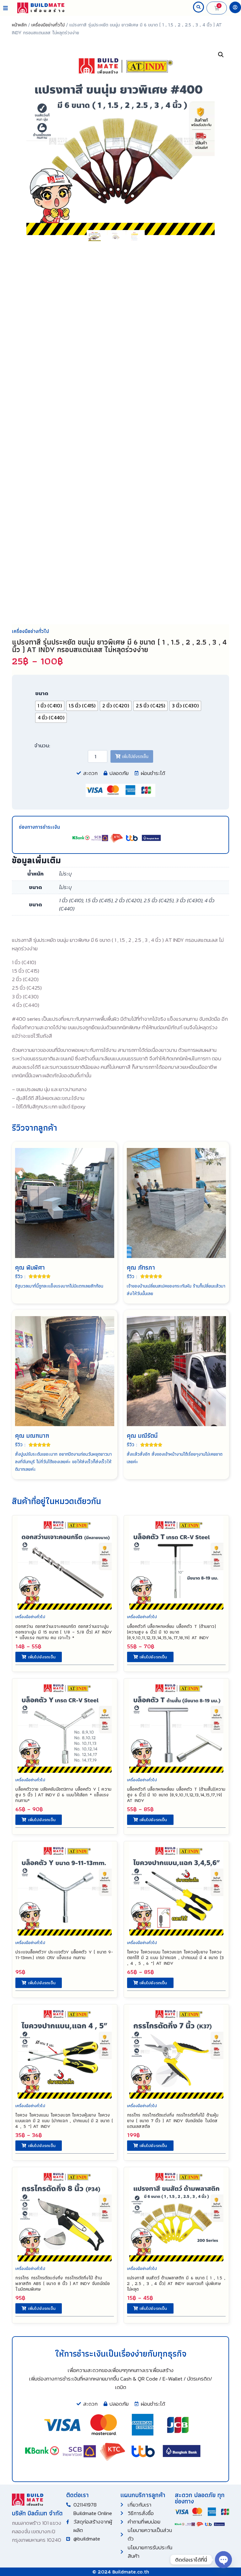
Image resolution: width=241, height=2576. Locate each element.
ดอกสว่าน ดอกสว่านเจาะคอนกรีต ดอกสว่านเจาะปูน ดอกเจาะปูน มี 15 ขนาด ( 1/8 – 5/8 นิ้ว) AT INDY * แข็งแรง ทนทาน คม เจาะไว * (63, 1632)
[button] (5, 8)
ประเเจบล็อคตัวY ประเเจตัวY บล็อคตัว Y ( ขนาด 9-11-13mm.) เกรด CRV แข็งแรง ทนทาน (64, 1955)
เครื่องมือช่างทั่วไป (48, 25)
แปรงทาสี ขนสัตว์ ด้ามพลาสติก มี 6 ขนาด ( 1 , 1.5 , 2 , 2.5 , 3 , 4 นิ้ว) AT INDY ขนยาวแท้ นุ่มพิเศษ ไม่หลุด (176, 2283)
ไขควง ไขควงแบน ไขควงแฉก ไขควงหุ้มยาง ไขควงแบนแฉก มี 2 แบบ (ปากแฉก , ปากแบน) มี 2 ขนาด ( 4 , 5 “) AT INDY (64, 2121)
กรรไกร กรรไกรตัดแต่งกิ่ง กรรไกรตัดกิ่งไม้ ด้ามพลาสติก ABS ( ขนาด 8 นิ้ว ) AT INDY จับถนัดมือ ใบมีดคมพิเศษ (63, 2283)
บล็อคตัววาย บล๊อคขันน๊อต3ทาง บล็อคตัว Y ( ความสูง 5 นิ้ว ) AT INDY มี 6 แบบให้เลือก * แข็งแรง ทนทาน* (63, 1795)
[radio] (50, 706)
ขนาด (42, 693)
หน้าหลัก (19, 25)
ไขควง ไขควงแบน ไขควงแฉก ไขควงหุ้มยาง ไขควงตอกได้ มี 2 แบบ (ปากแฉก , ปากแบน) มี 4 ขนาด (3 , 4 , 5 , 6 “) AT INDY (175, 1958)
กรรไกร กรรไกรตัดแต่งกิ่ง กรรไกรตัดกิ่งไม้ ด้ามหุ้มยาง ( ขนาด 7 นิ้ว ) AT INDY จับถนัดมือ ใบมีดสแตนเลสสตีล (173, 2121)
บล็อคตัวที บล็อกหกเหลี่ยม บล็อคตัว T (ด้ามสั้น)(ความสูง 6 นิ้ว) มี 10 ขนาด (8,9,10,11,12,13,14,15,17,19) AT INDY (176, 1795)
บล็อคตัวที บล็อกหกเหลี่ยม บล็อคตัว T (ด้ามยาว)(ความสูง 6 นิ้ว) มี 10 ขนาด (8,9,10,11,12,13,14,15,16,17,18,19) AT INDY (171, 1632)
